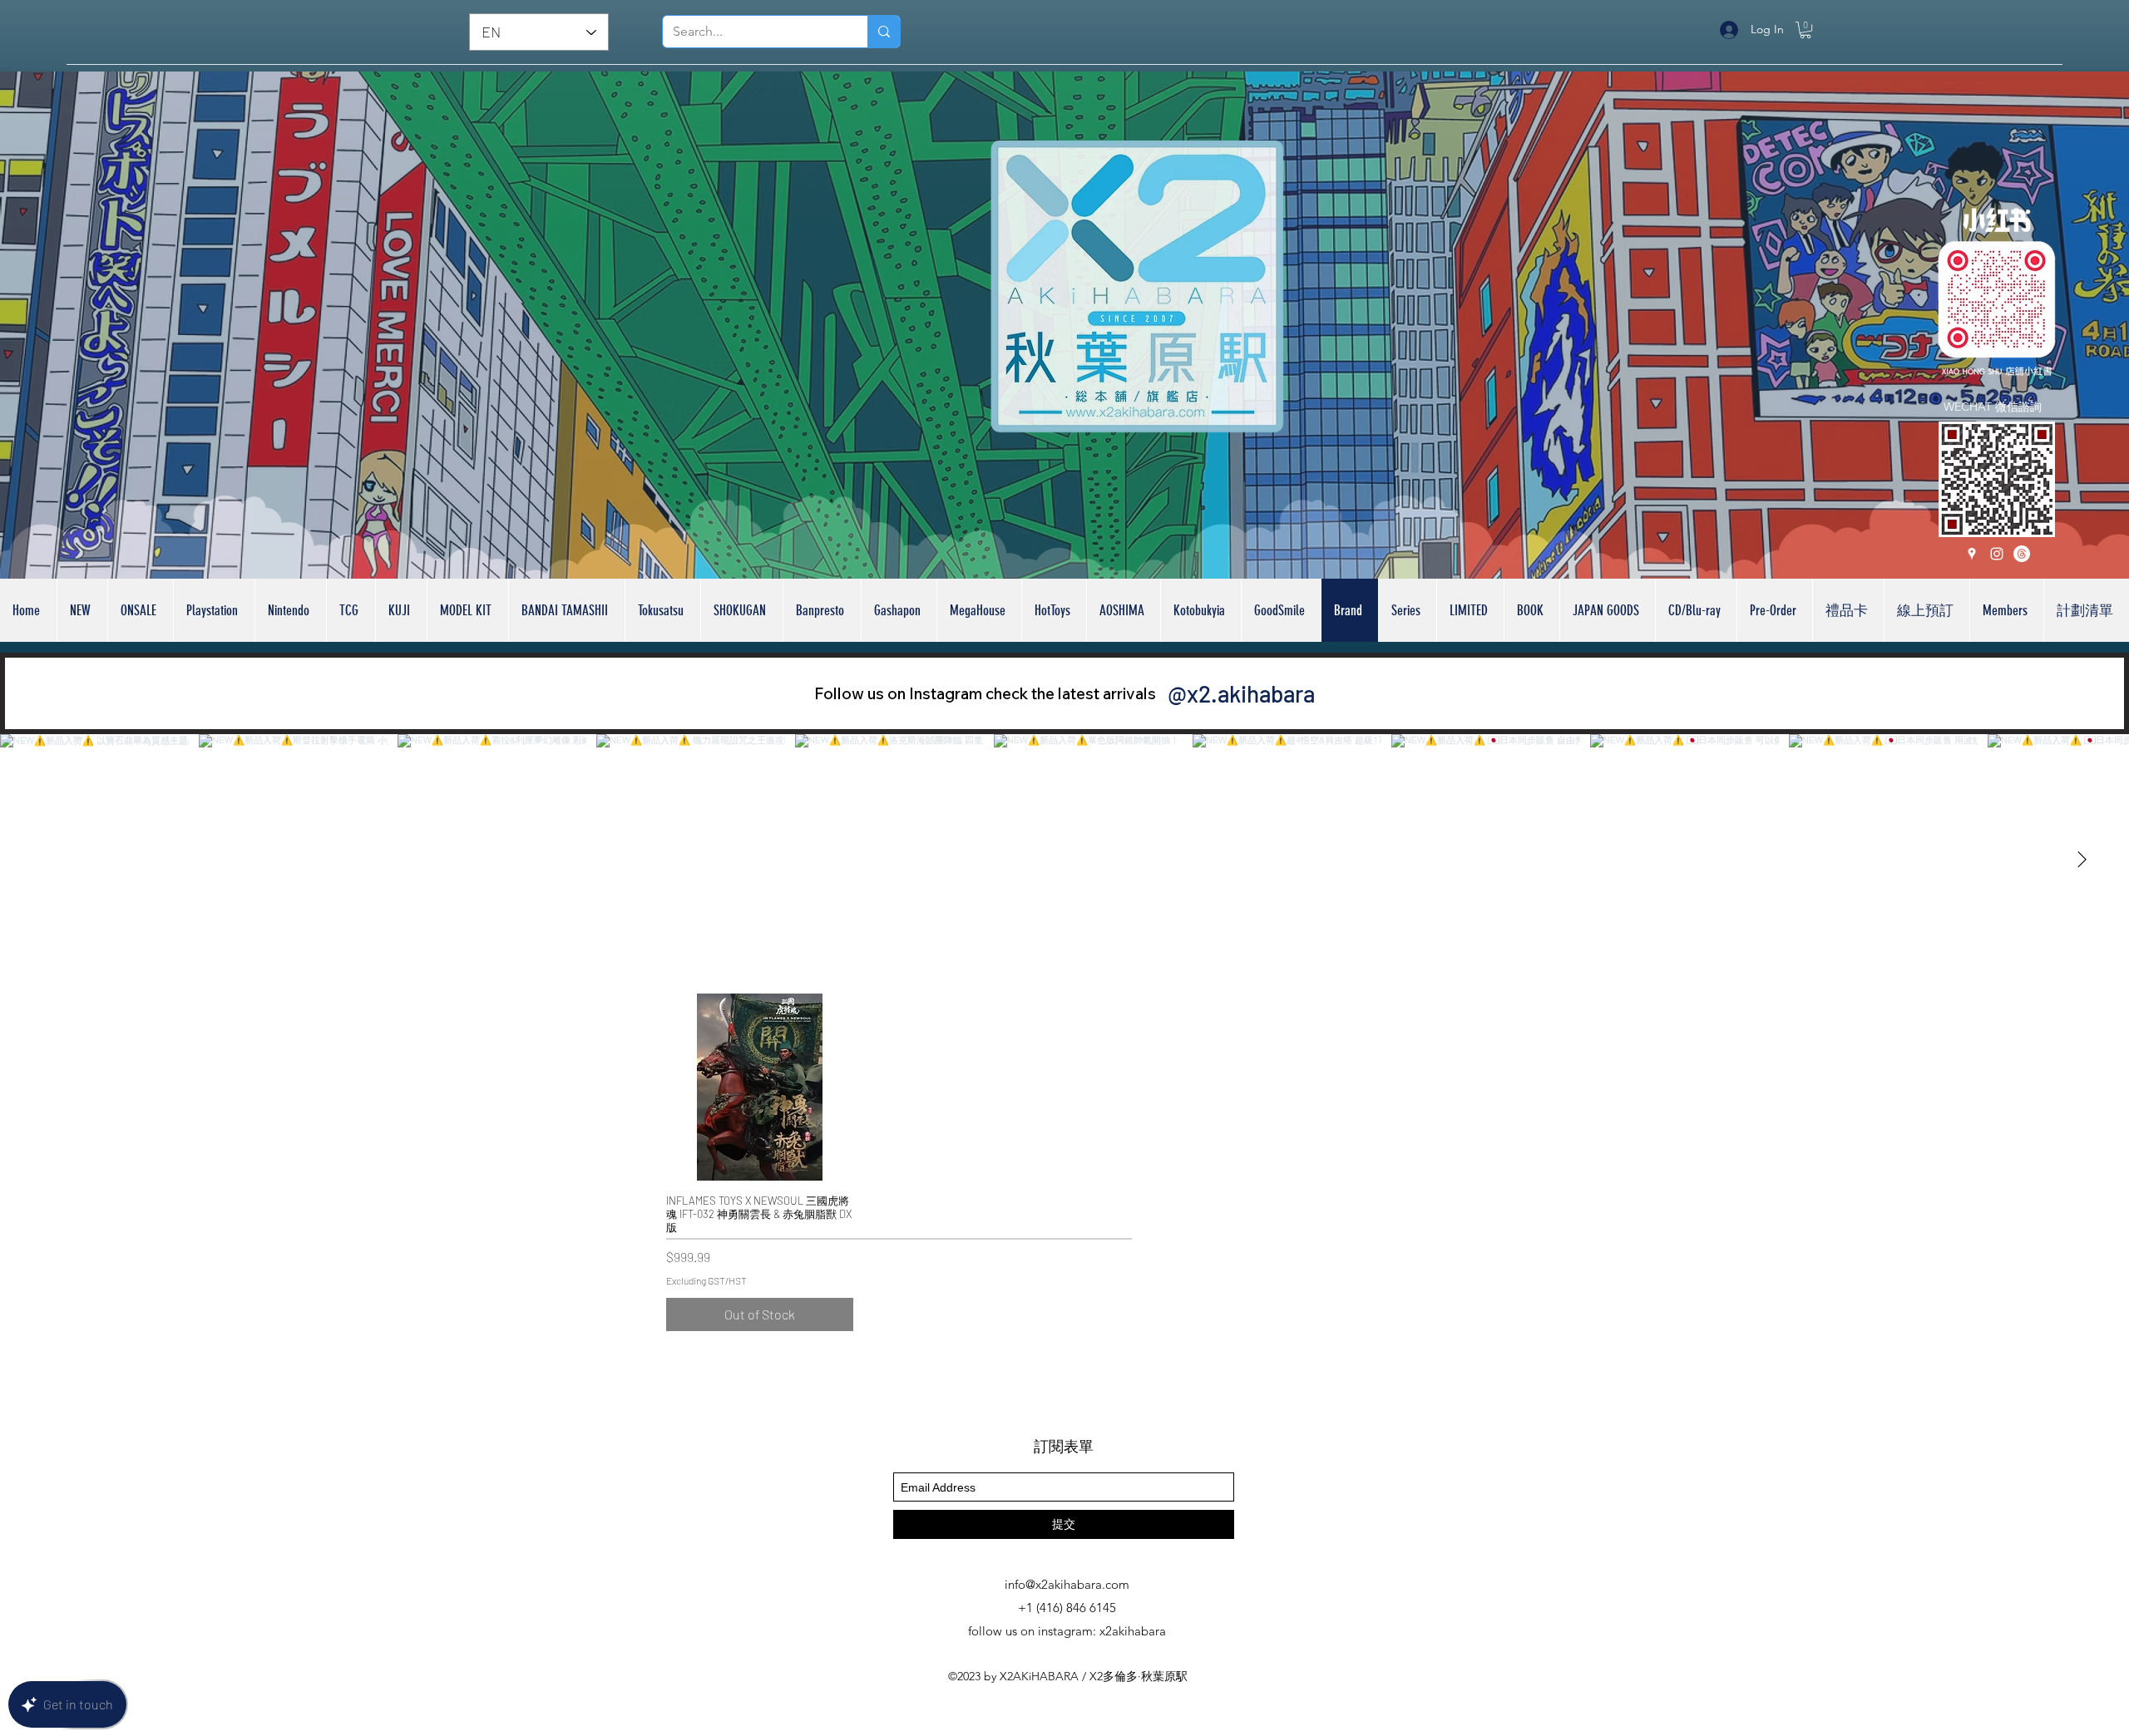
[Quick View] (760, 1087)
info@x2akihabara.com (1067, 1585)
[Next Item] (2082, 860)
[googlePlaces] (1972, 554)
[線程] (2022, 554)
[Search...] (884, 32)
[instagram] (1997, 554)
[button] (1805, 30)
